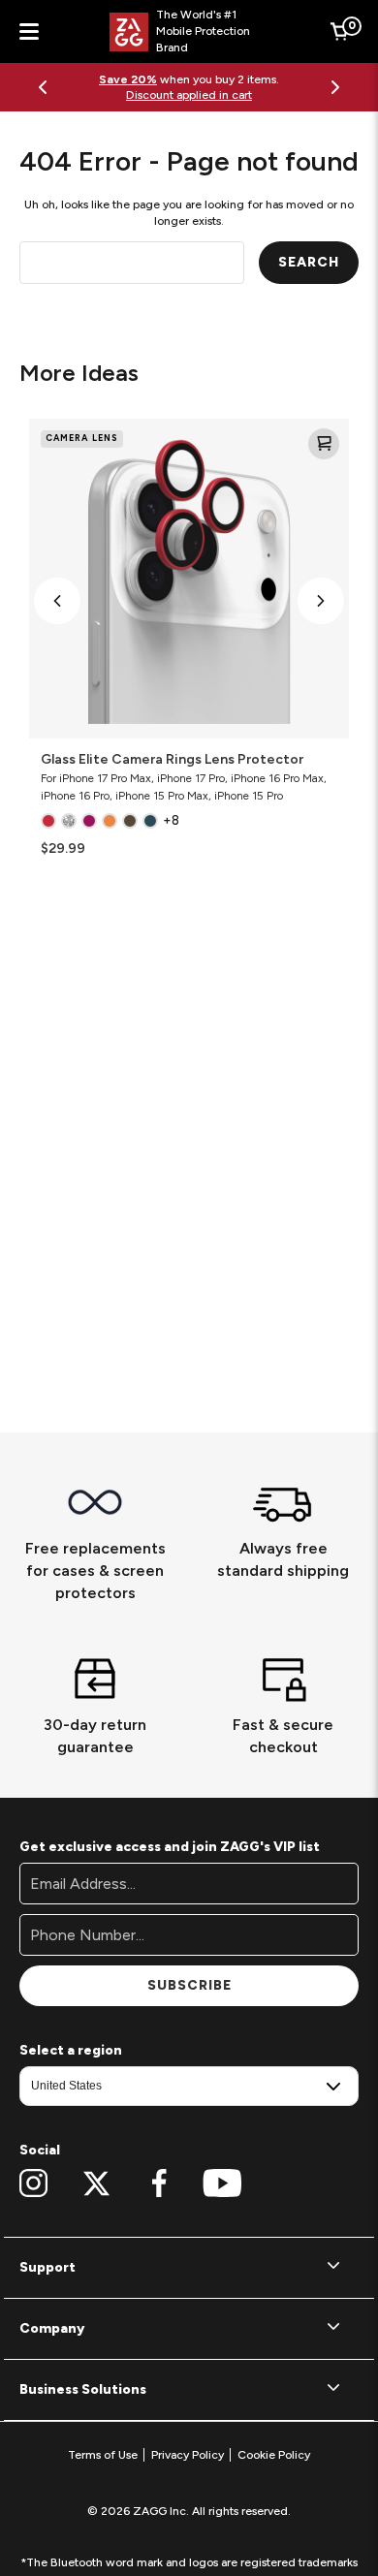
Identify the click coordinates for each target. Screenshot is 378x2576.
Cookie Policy (274, 2455)
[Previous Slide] (43, 87)
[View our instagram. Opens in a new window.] (33, 2183)
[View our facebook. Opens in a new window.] (159, 2183)
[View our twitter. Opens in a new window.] (96, 2183)
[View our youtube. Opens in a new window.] (222, 2183)
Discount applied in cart (189, 95)
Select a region (71, 2050)
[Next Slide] (335, 87)
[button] (57, 601)
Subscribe (189, 1985)
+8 (171, 820)
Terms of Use (103, 2455)
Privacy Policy (188, 2455)
